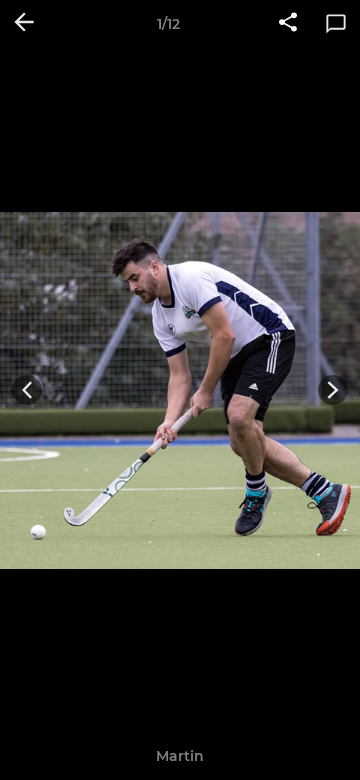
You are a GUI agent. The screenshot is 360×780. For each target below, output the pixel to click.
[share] (288, 24)
